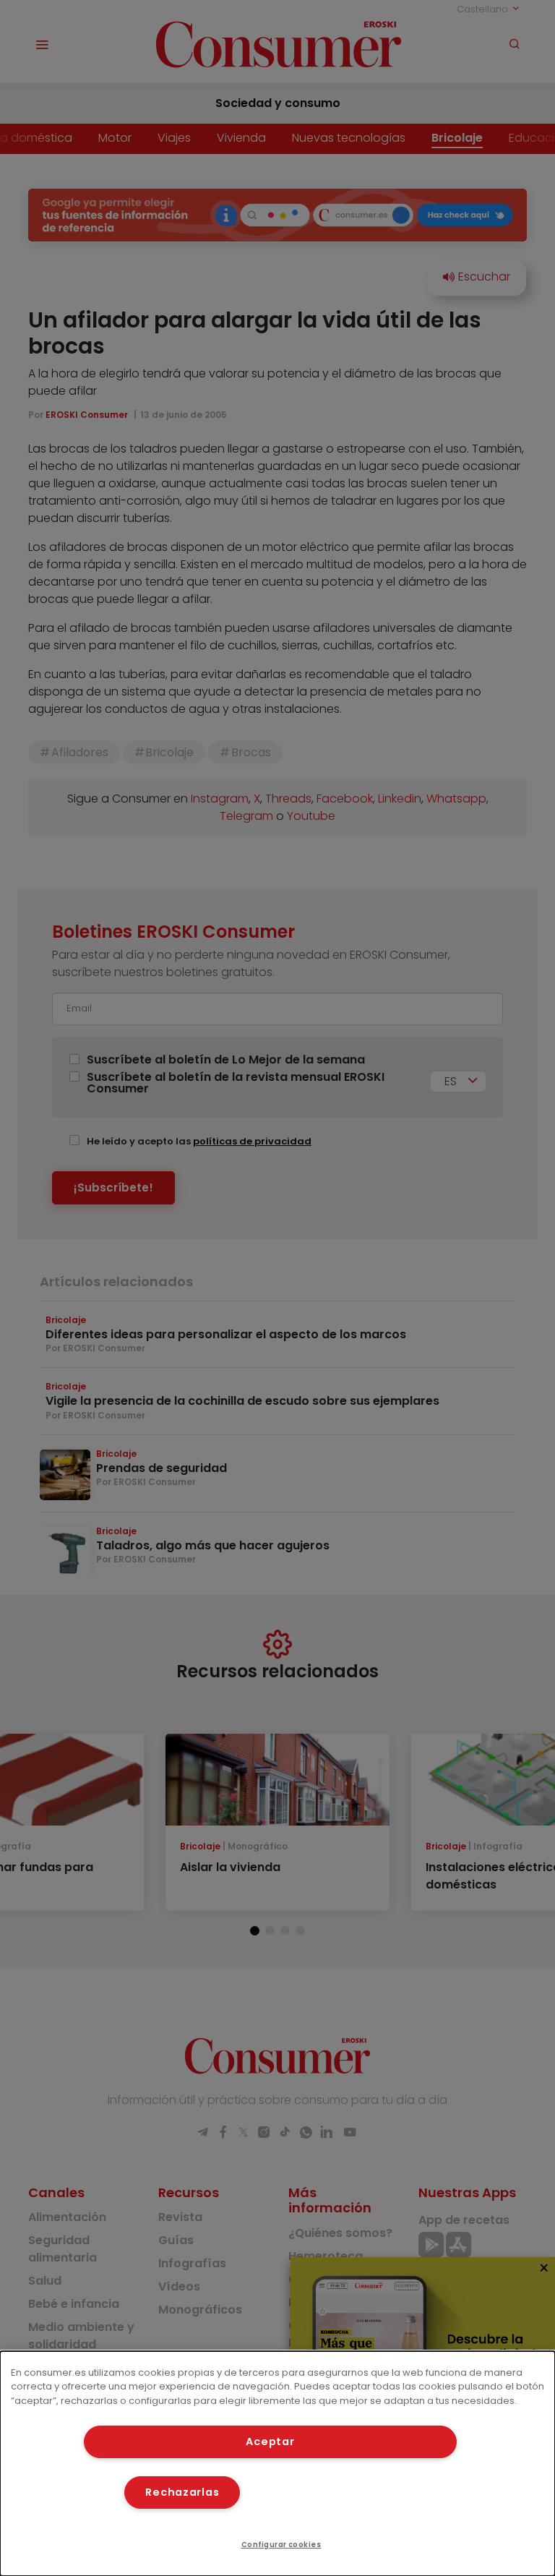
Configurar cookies (281, 2545)
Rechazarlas (182, 2492)
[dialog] (277, 2464)
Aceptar (270, 2442)
